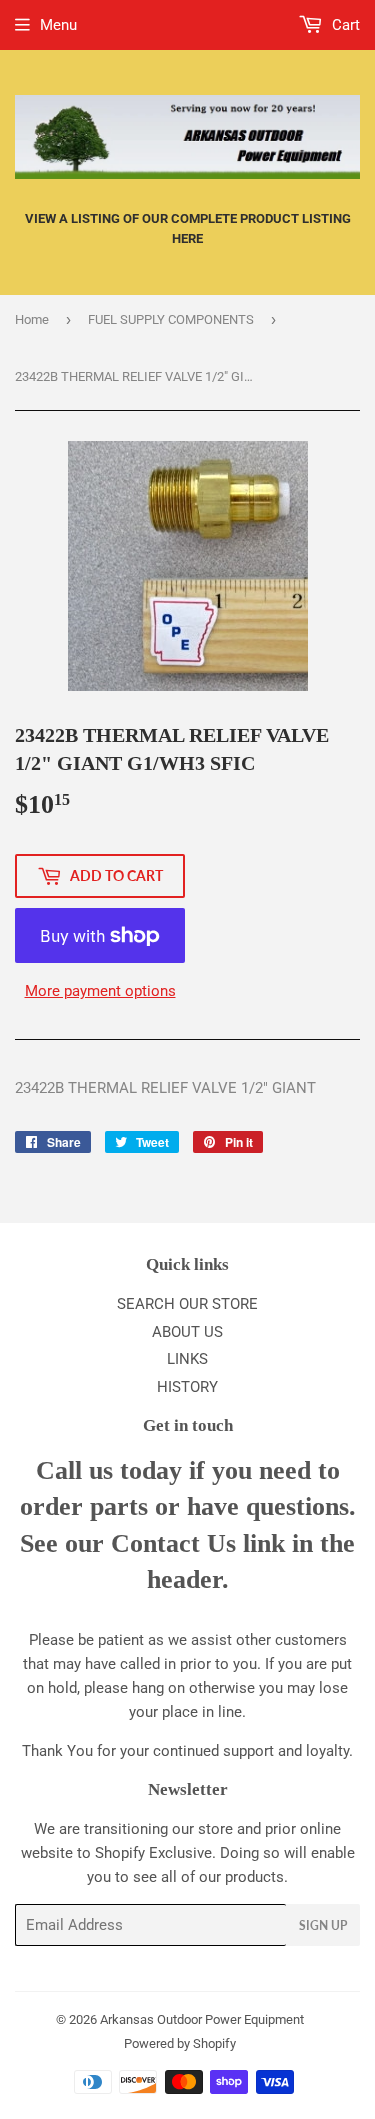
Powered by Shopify (180, 2043)
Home (32, 319)
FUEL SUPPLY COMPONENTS (171, 319)
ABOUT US (187, 1332)
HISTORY (187, 1387)
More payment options (100, 991)
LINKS (187, 1359)
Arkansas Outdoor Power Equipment (202, 2019)
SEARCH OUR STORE (187, 1304)
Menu (58, 25)
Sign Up (323, 1925)
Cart (344, 25)
